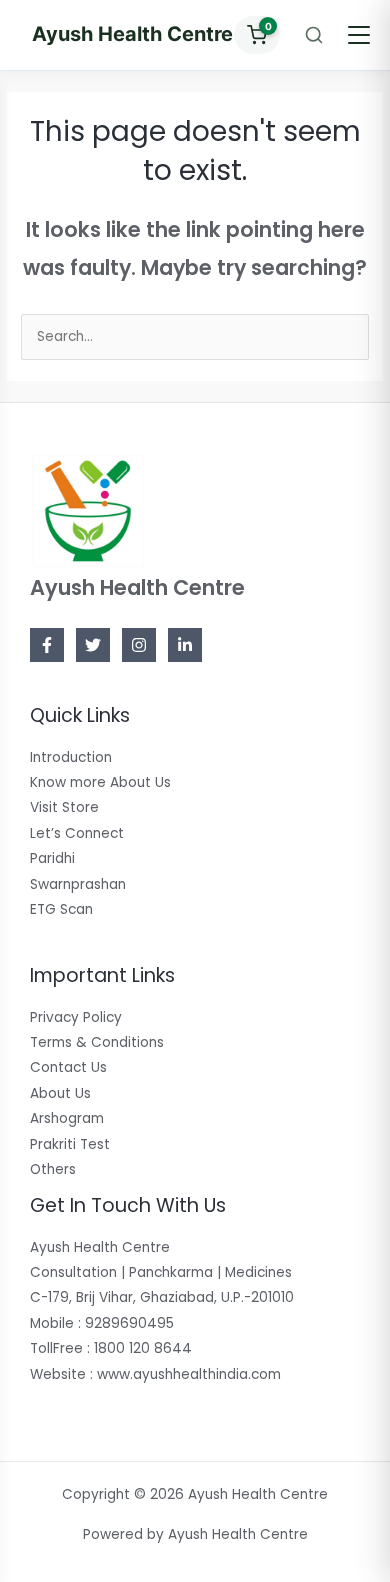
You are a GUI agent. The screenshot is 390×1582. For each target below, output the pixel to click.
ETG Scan (61, 909)
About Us (60, 1093)
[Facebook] (47, 645)
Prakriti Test (70, 1144)
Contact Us (68, 1067)
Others (53, 1169)
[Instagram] (139, 645)
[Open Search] (314, 35)
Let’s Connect (77, 833)
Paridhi (52, 858)
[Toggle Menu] (359, 35)
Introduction (71, 757)
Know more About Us (100, 782)
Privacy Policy (76, 1017)
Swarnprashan (78, 884)
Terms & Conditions (97, 1042)
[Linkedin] (185, 645)
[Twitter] (93, 645)
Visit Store (64, 807)
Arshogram (67, 1118)
